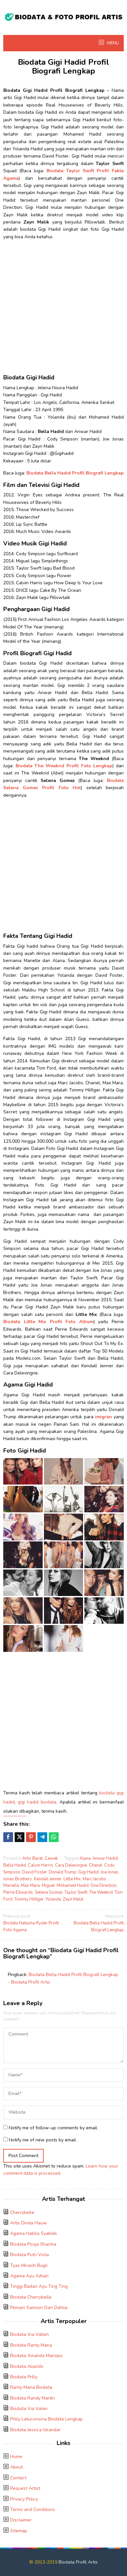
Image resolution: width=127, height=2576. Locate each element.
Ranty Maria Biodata (31, 2387)
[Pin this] (31, 1837)
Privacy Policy (24, 2499)
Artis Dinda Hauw (28, 2223)
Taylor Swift (76, 1892)
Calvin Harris (41, 1865)
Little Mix (72, 1879)
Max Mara (30, 1886)
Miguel (48, 1886)
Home (16, 2457)
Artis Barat (32, 1858)
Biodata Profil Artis (78, 2562)
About (16, 2467)
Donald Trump (63, 1872)
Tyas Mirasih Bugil (29, 2265)
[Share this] (8, 1837)
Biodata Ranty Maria (31, 2345)
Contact (18, 2478)
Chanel (96, 1865)
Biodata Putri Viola (29, 2255)
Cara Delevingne (71, 1865)
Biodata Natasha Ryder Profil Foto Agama (31, 1923)
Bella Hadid (15, 1865)
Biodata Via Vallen (29, 2334)
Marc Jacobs (94, 1879)
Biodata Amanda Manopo (36, 2356)
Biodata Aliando (27, 2366)
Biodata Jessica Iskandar (35, 2430)
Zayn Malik (73, 1899)
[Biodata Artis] (63, 16)
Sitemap (19, 2531)
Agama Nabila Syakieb (34, 2233)
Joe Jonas (110, 1872)
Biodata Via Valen (29, 2409)
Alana (85, 1858)
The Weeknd (101, 1892)
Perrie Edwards (18, 1892)
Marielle (11, 1886)
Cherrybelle (22, 2212)
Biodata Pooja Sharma (33, 2244)
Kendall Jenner (48, 1879)
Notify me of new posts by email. (43, 2140)
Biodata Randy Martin (32, 2398)
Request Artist (25, 2488)
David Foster (35, 1872)
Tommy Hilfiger (29, 1899)
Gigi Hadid (88, 1872)
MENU (113, 43)
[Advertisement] (63, 309)
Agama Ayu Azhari (29, 2276)
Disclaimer (21, 2520)
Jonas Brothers (18, 1879)
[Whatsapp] (54, 1837)
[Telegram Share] (42, 1837)
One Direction (104, 1886)
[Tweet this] (20, 1837)
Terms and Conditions (33, 2510)
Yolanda (53, 1899)
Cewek (51, 1858)
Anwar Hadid (105, 1858)
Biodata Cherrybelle (31, 2297)
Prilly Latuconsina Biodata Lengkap (46, 2419)
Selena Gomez (49, 1892)
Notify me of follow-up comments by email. (53, 2128)
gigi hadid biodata (37, 1802)
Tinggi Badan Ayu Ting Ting (39, 2286)
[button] (23, 1471)
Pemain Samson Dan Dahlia (39, 2308)
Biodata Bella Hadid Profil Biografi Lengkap (99, 1923)
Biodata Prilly (24, 2377)
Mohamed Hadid (73, 1886)
